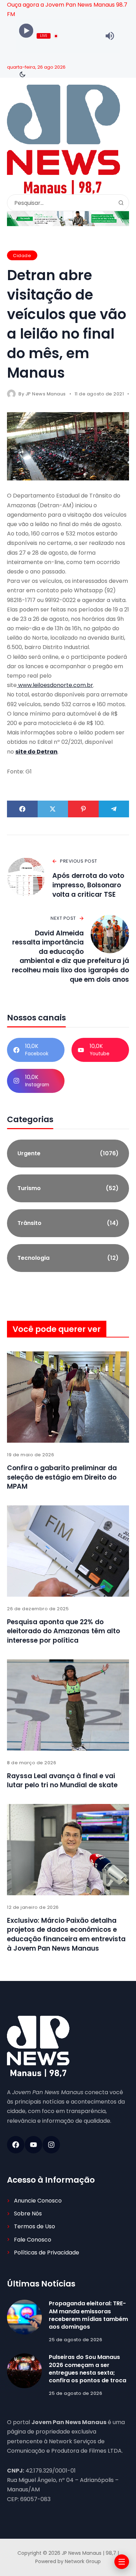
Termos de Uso (35, 2226)
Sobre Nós (28, 2213)
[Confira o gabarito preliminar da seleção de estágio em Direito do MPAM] (68, 1397)
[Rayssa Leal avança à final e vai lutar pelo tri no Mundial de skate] (68, 1705)
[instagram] (51, 2145)
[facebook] (16, 2145)
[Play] (26, 31)
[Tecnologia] (68, 1258)
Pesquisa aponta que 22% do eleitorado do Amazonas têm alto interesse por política (63, 1631)
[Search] (121, 203)
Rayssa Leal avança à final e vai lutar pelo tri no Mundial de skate (62, 1781)
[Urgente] (68, 1154)
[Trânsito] (68, 1223)
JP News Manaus (46, 394)
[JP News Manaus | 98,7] (63, 140)
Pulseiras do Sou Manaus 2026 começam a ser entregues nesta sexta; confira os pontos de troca (88, 2369)
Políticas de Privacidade (47, 2253)
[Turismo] (68, 1188)
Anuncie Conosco (38, 2201)
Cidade (22, 256)
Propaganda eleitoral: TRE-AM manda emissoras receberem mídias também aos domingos (88, 2315)
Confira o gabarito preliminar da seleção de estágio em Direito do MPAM (62, 1477)
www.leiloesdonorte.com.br (55, 685)
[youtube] (33, 2145)
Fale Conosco (33, 2240)
